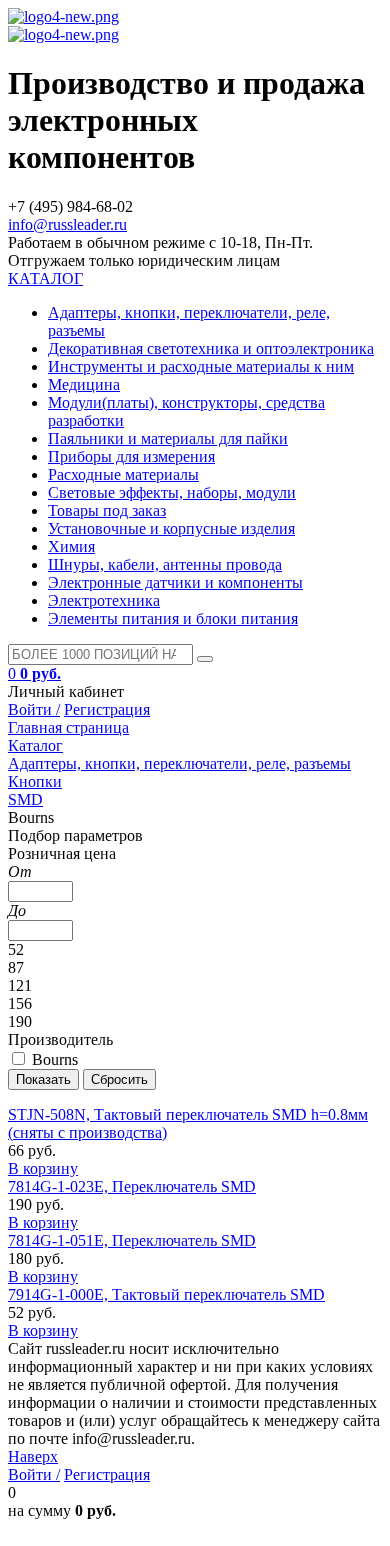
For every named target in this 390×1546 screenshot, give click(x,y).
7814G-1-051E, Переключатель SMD (132, 1240)
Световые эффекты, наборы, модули (172, 492)
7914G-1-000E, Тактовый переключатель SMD (166, 1294)
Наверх (33, 1456)
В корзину (43, 1168)
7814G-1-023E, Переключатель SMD (132, 1186)
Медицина (84, 384)
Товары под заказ (107, 510)
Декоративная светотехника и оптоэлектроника (211, 348)
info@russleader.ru (67, 224)
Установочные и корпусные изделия (171, 528)
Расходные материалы (123, 474)
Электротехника (104, 600)
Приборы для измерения (131, 456)
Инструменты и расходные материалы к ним (201, 366)
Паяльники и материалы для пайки (168, 438)
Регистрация (107, 709)
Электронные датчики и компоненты (175, 582)
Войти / (34, 709)
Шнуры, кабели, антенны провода (165, 564)
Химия (71, 546)
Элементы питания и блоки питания (173, 618)
